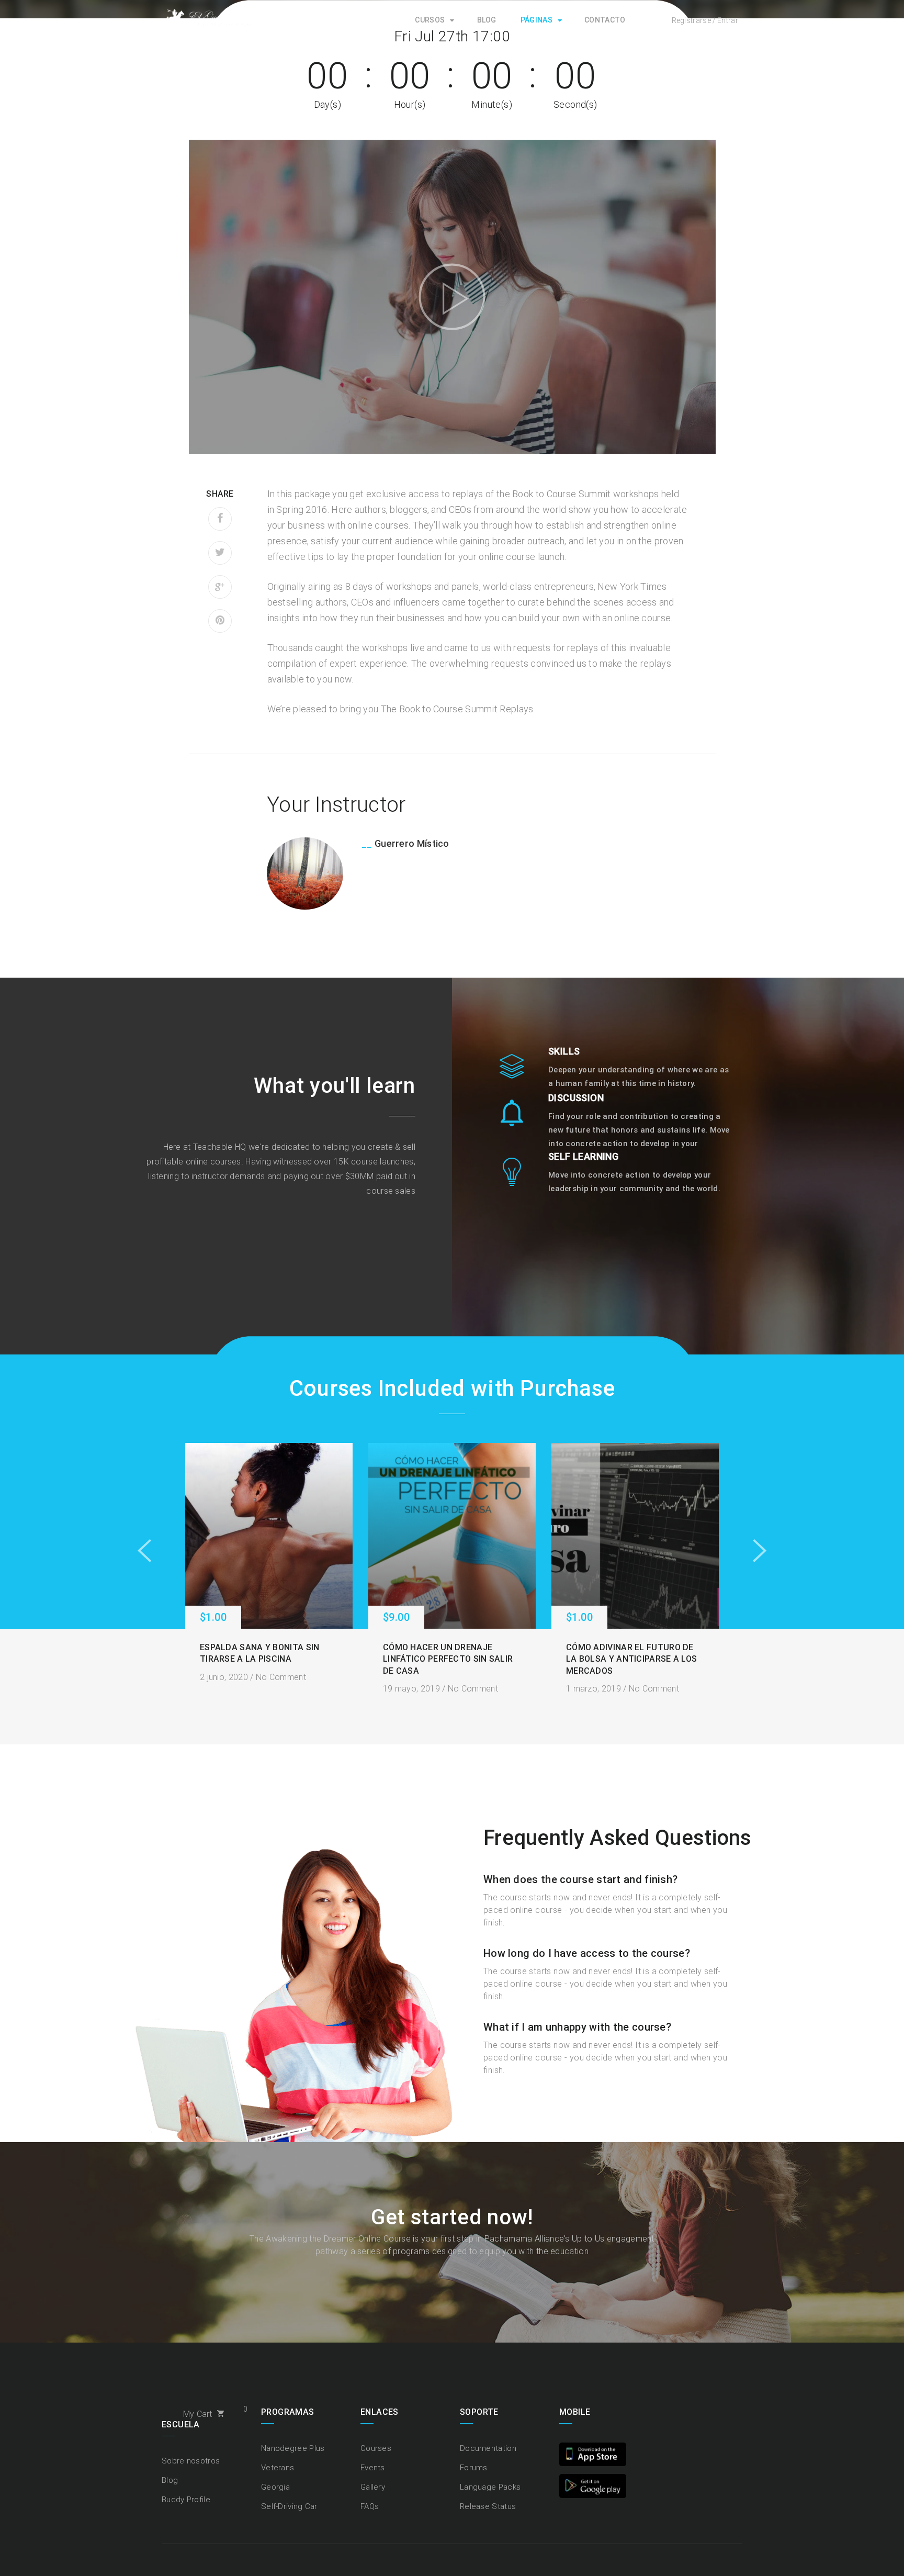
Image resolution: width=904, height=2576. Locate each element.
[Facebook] (220, 519)
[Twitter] (220, 553)
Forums (474, 2468)
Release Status (488, 2506)
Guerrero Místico (412, 843)
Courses (376, 2448)
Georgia (275, 2487)
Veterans (278, 2468)
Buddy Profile (186, 2500)
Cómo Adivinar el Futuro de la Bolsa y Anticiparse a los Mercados (631, 1659)
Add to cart (269, 1536)
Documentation (488, 2448)
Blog (487, 20)
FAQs (370, 2506)
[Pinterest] (220, 621)
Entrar (728, 20)
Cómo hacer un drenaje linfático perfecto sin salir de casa (448, 1659)
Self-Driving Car (289, 2506)
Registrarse (691, 20)
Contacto (605, 20)
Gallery (373, 2487)
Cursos (430, 20)
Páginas (536, 20)
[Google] (220, 587)
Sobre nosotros (191, 2461)
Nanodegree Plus (293, 2448)
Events (373, 2468)
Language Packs (490, 2487)
